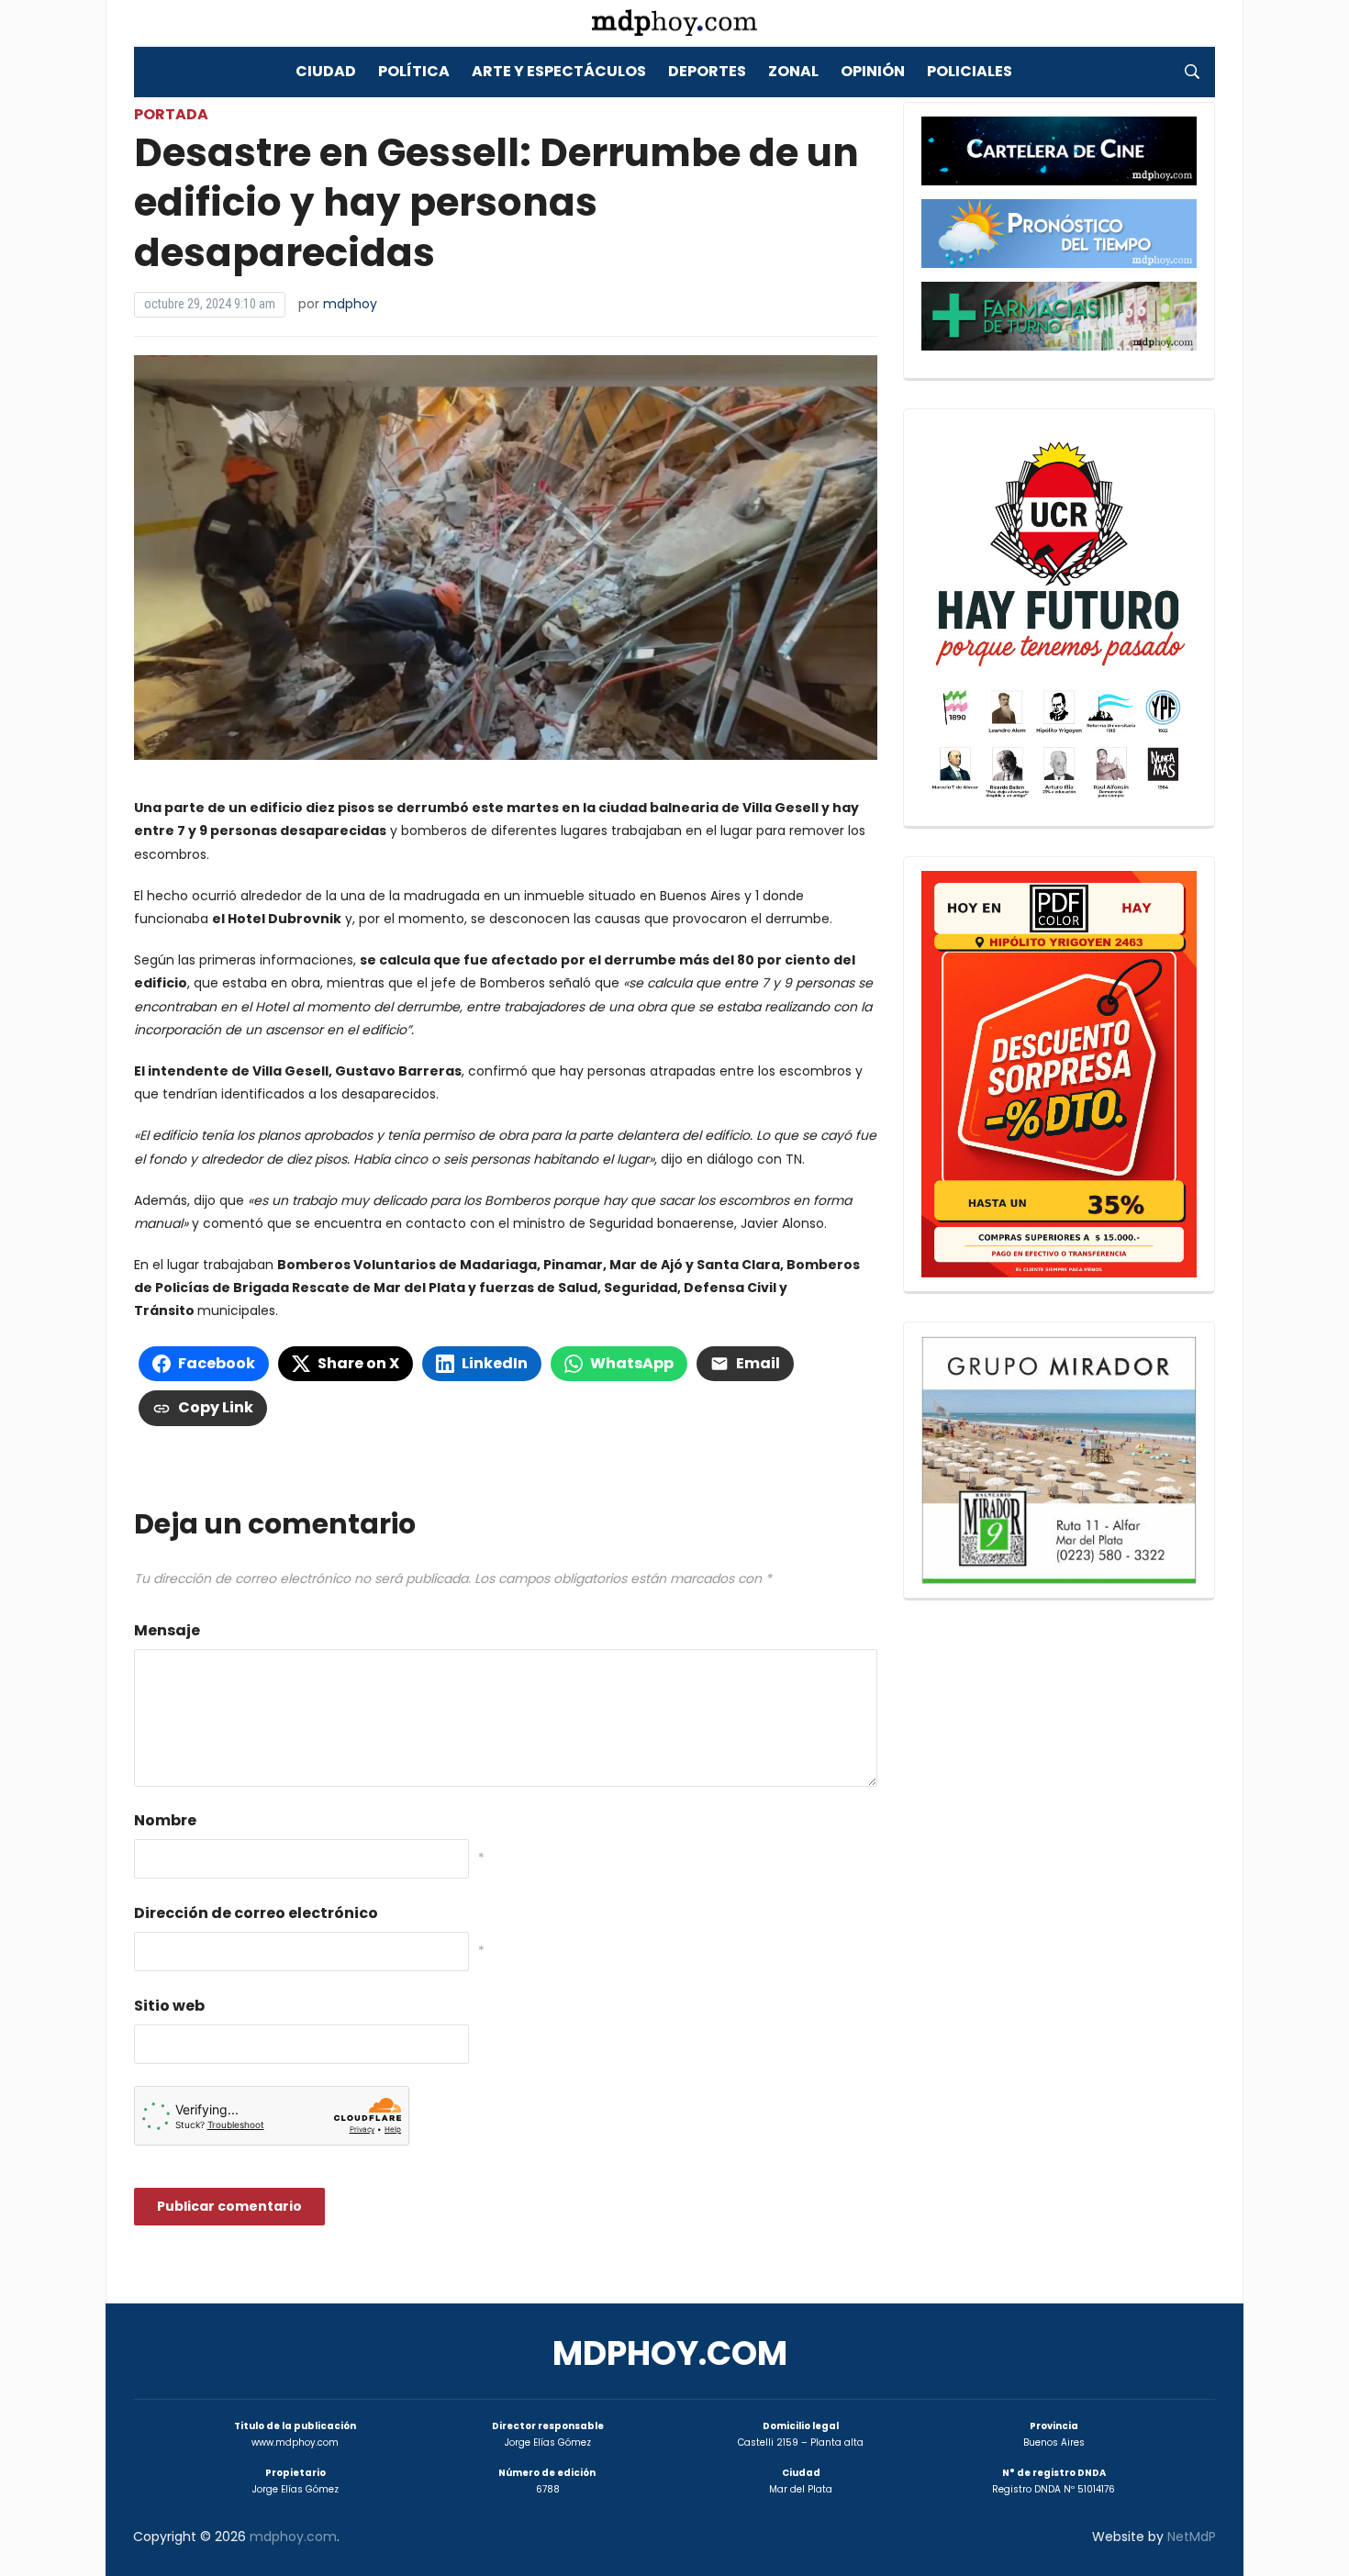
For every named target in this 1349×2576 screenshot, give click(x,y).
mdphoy (350, 304)
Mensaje (167, 1630)
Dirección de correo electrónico (256, 1913)
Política (414, 71)
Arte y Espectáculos (559, 71)
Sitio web (169, 2006)
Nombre (165, 1820)
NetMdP (1192, 2537)
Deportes (707, 71)
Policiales (970, 71)
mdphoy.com (670, 2353)
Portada (171, 114)
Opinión (873, 71)
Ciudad (326, 71)
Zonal (793, 71)
